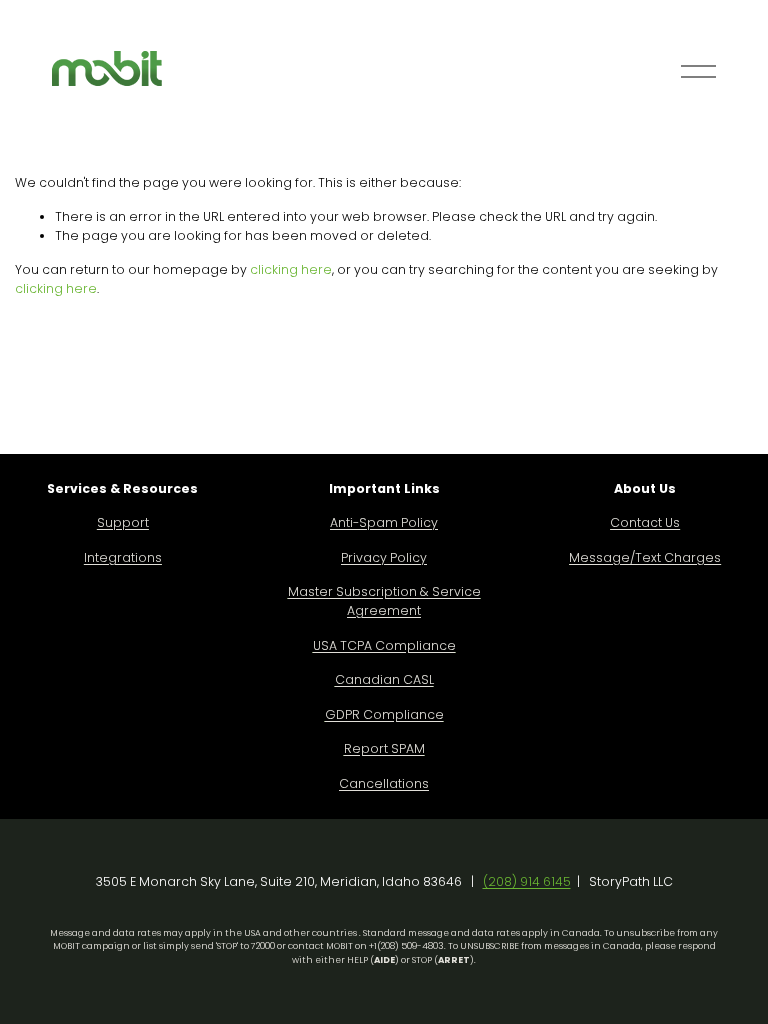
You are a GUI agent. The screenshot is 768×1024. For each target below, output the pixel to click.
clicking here (291, 269)
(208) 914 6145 (527, 881)
